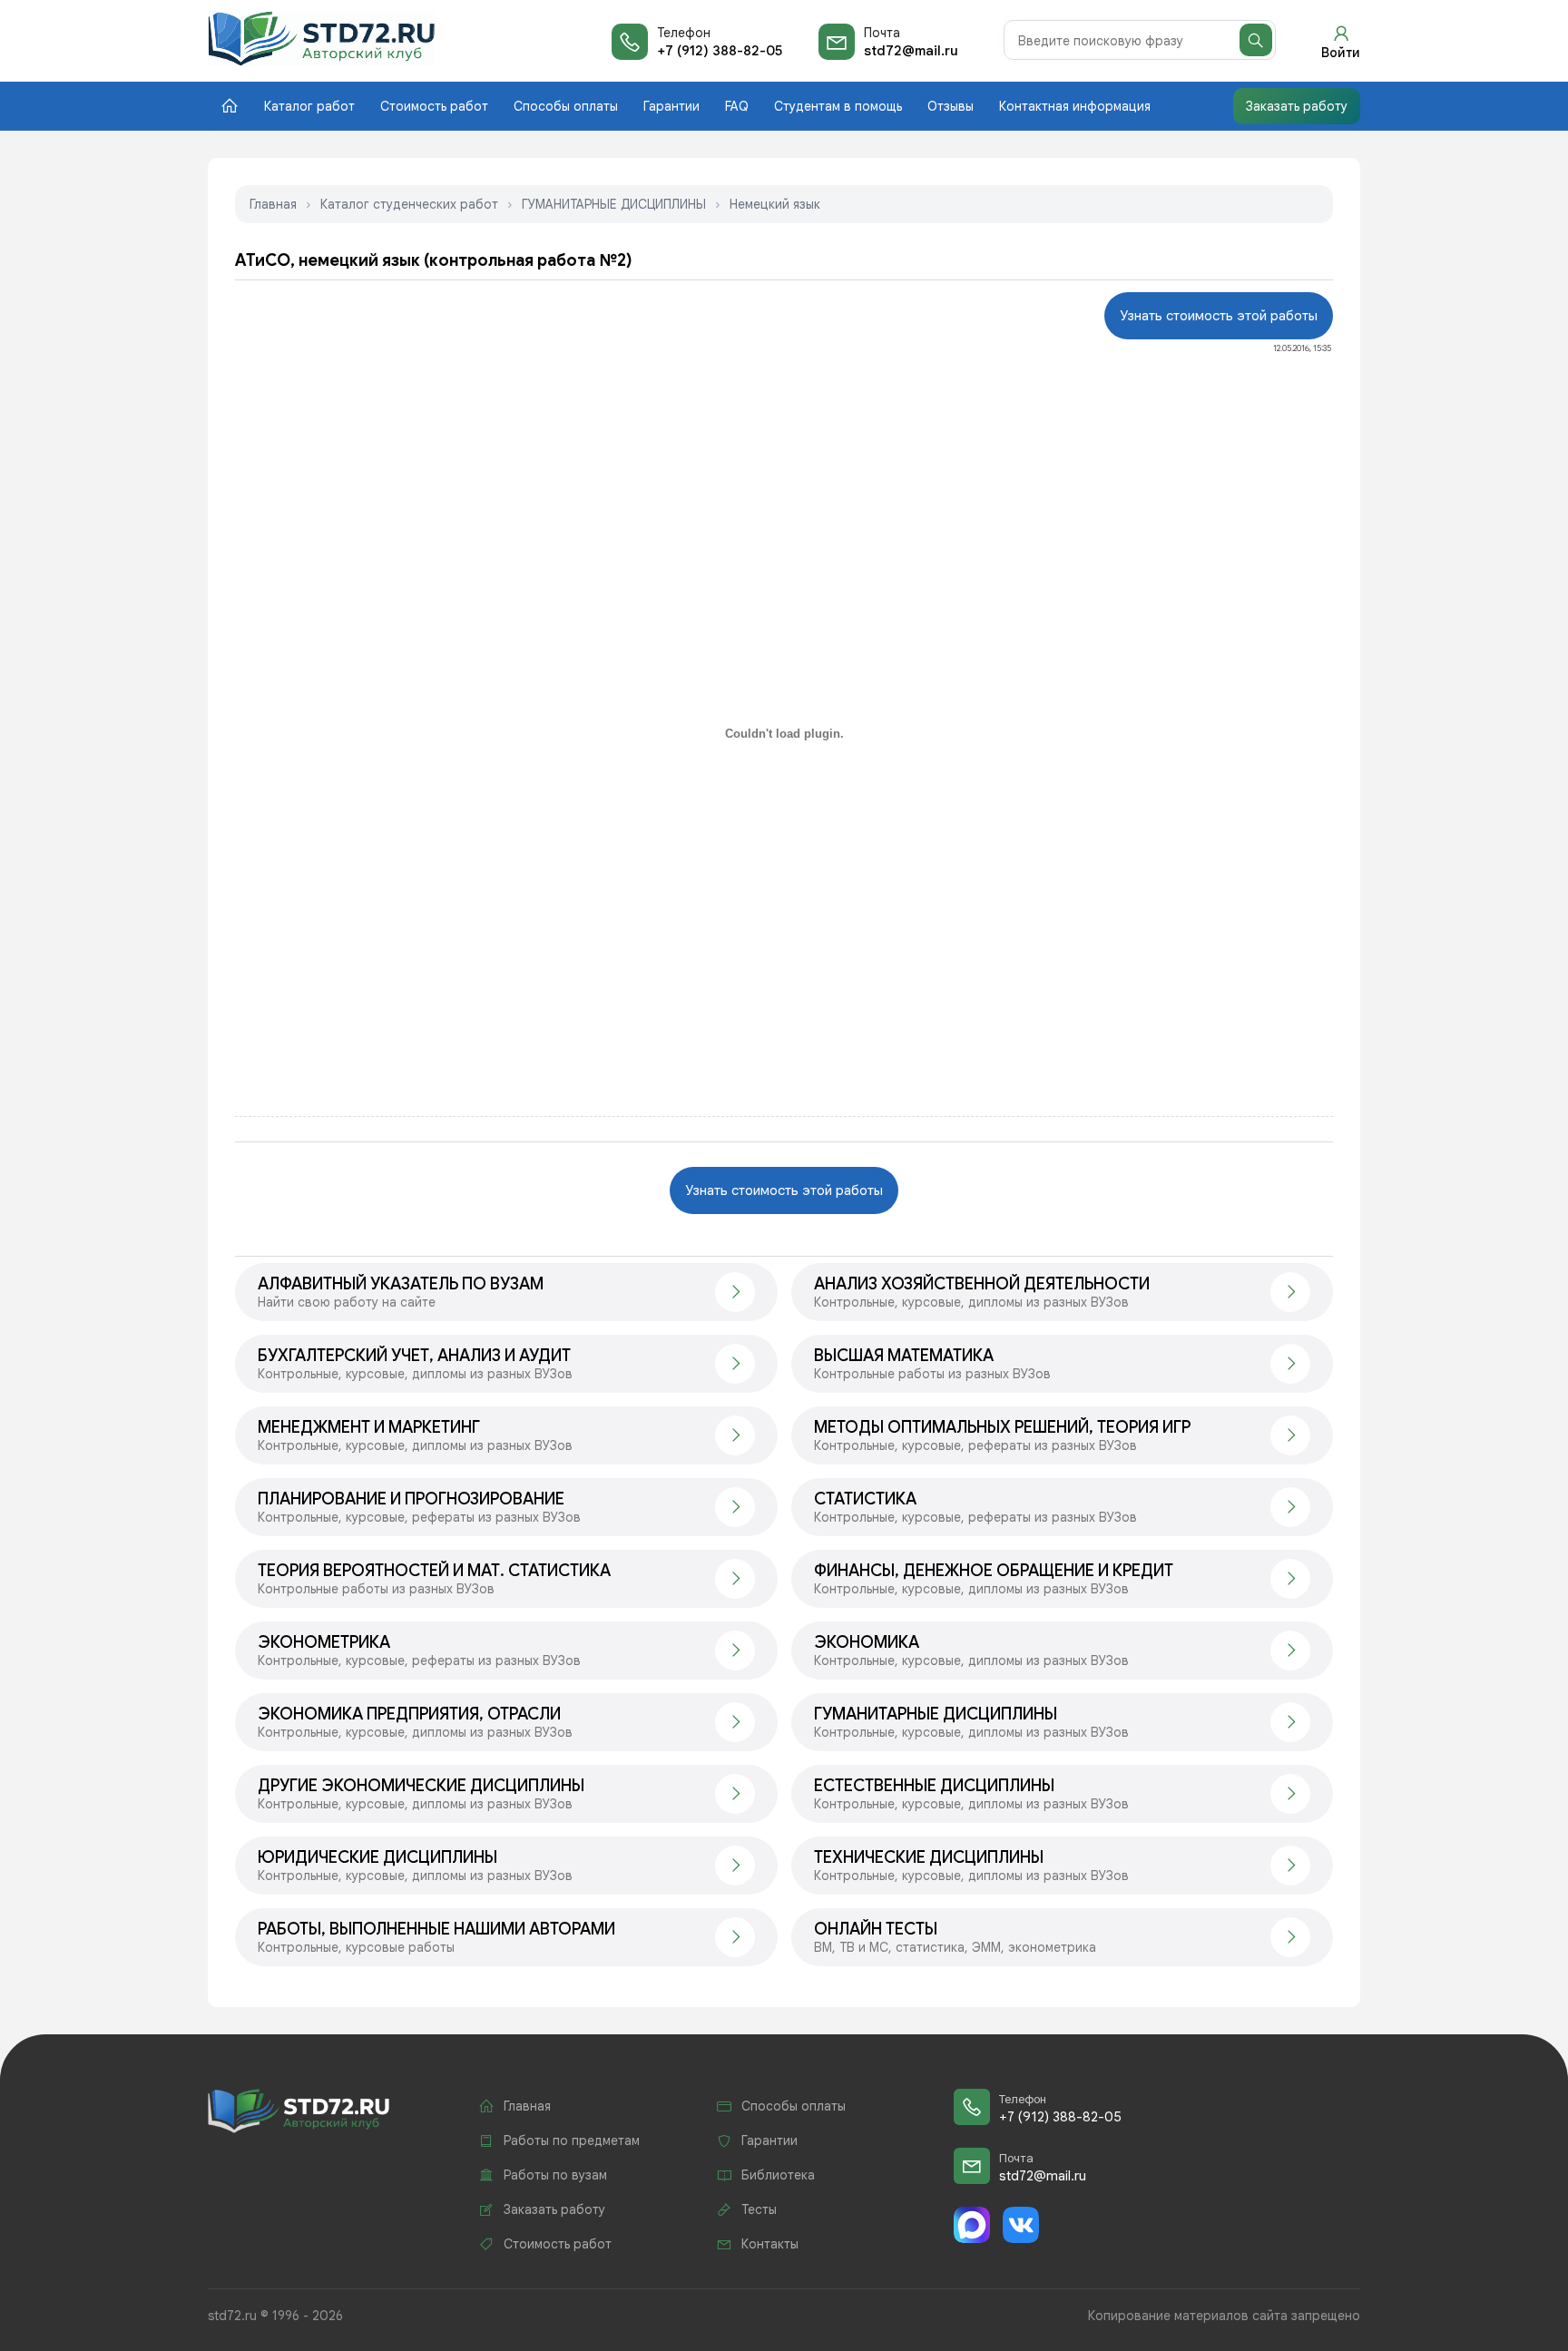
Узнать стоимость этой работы (1219, 316)
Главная (273, 204)
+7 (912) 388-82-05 (720, 51)
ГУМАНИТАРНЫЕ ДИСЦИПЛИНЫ (614, 204)
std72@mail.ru (911, 51)
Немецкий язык (775, 204)
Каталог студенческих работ (409, 204)
